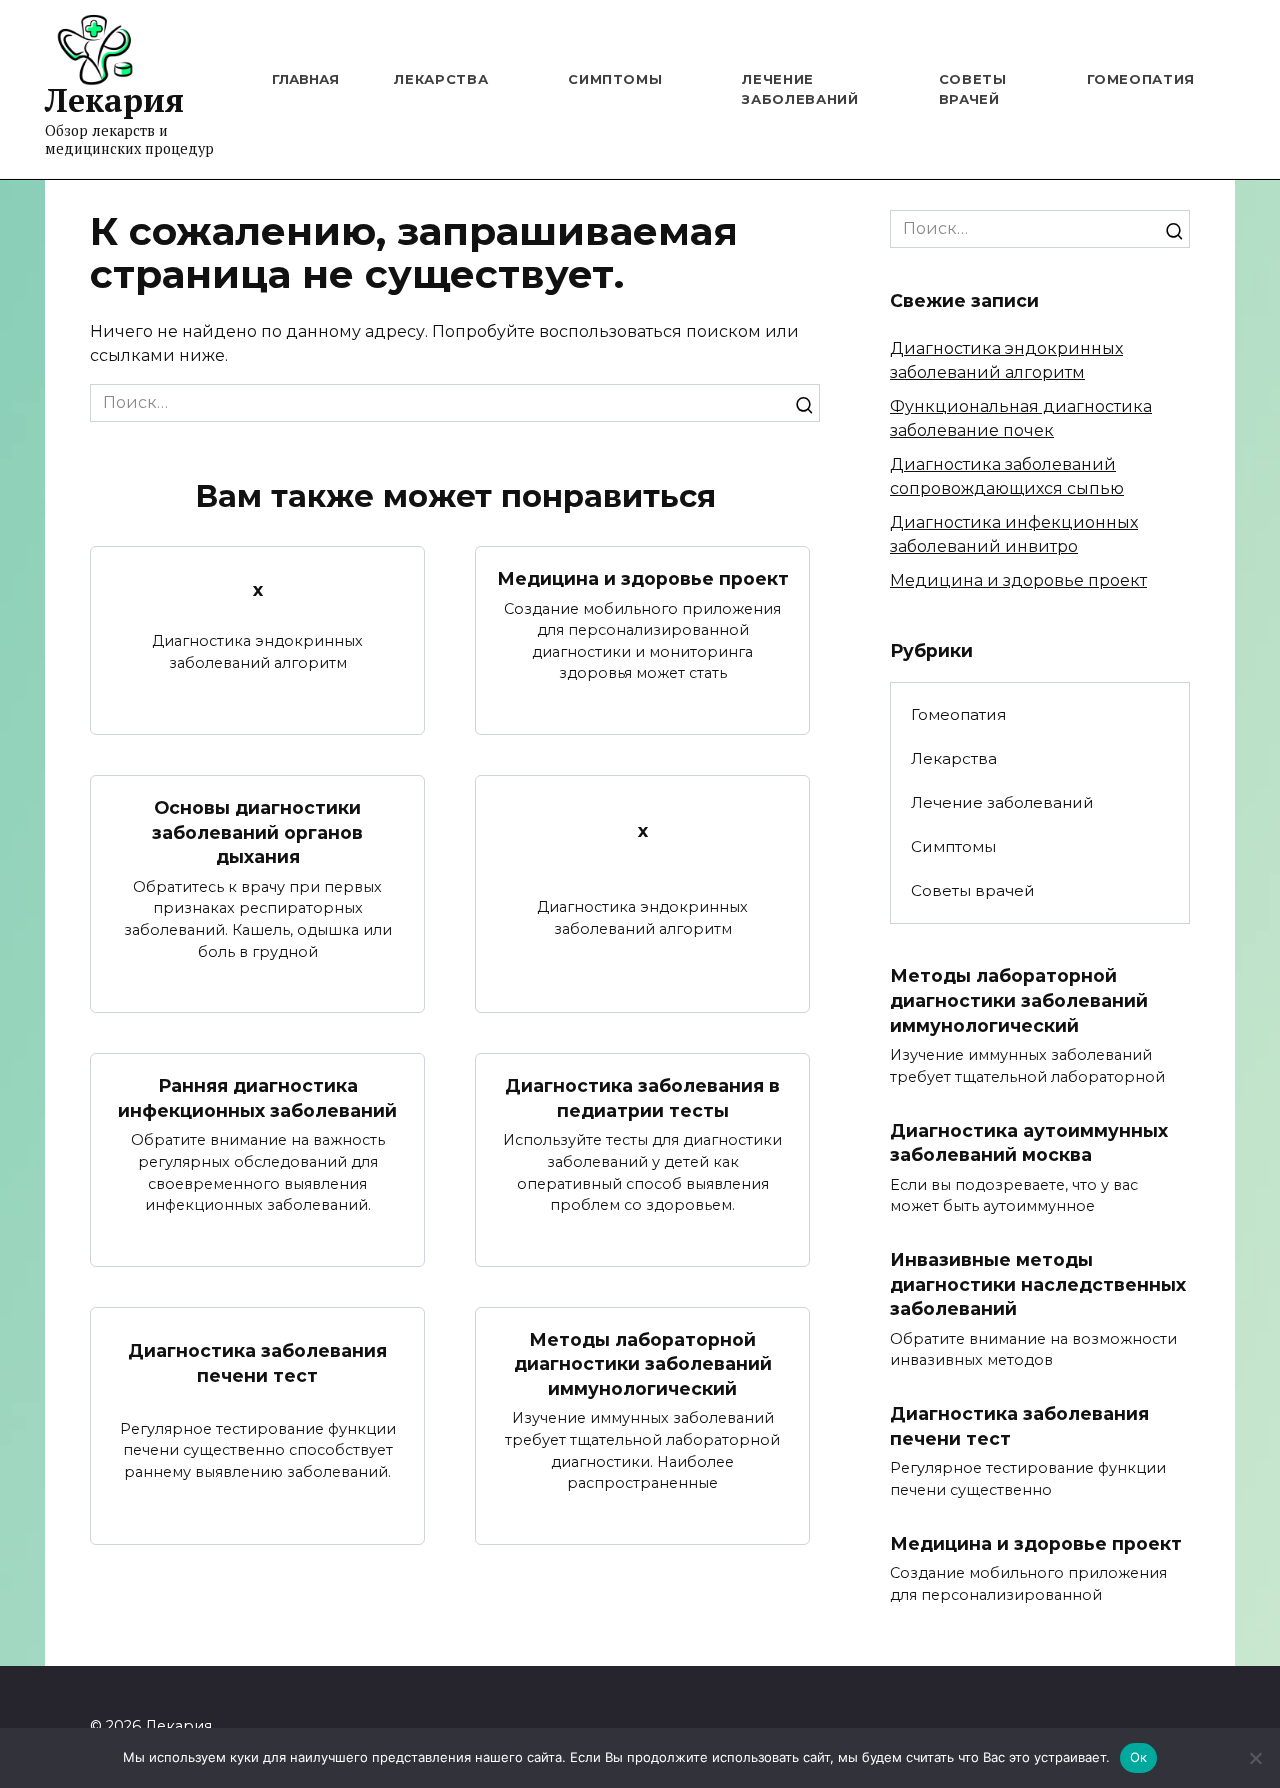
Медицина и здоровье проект (643, 578)
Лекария (114, 100)
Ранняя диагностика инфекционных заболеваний (257, 1098)
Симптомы (615, 79)
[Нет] (1255, 1758)
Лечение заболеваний (1002, 802)
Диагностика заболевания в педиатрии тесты (642, 1098)
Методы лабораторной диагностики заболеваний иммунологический (643, 1364)
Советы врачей (973, 890)
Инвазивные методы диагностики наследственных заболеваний (1038, 1284)
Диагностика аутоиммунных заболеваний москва (1029, 1142)
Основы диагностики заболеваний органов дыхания (257, 832)
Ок (1139, 1757)
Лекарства (441, 79)
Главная (305, 79)
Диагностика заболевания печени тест (257, 1363)
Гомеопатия (1141, 79)
